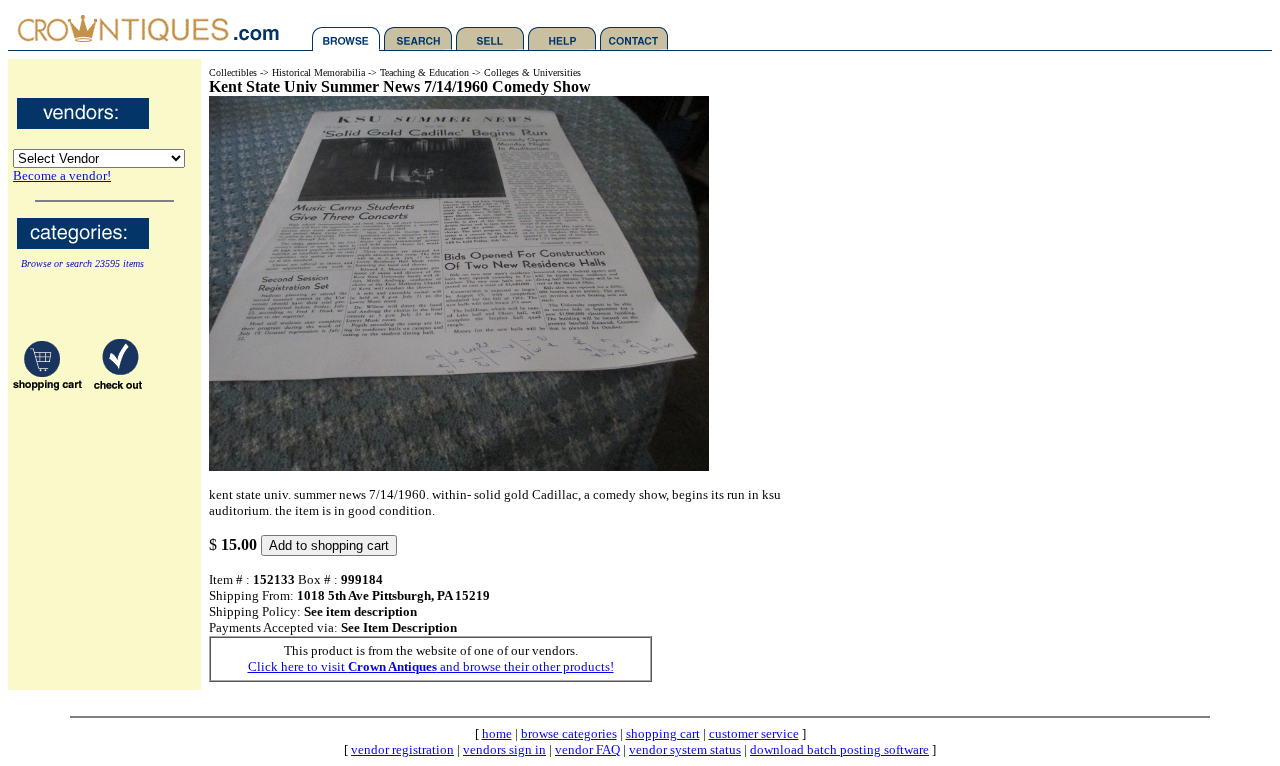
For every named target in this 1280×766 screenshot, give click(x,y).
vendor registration (402, 749)
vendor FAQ (587, 749)
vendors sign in (504, 749)
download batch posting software (839, 749)
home (497, 733)
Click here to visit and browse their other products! (431, 666)
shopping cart (663, 733)
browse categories (569, 733)
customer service (754, 733)
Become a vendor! (62, 175)
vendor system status (685, 749)
